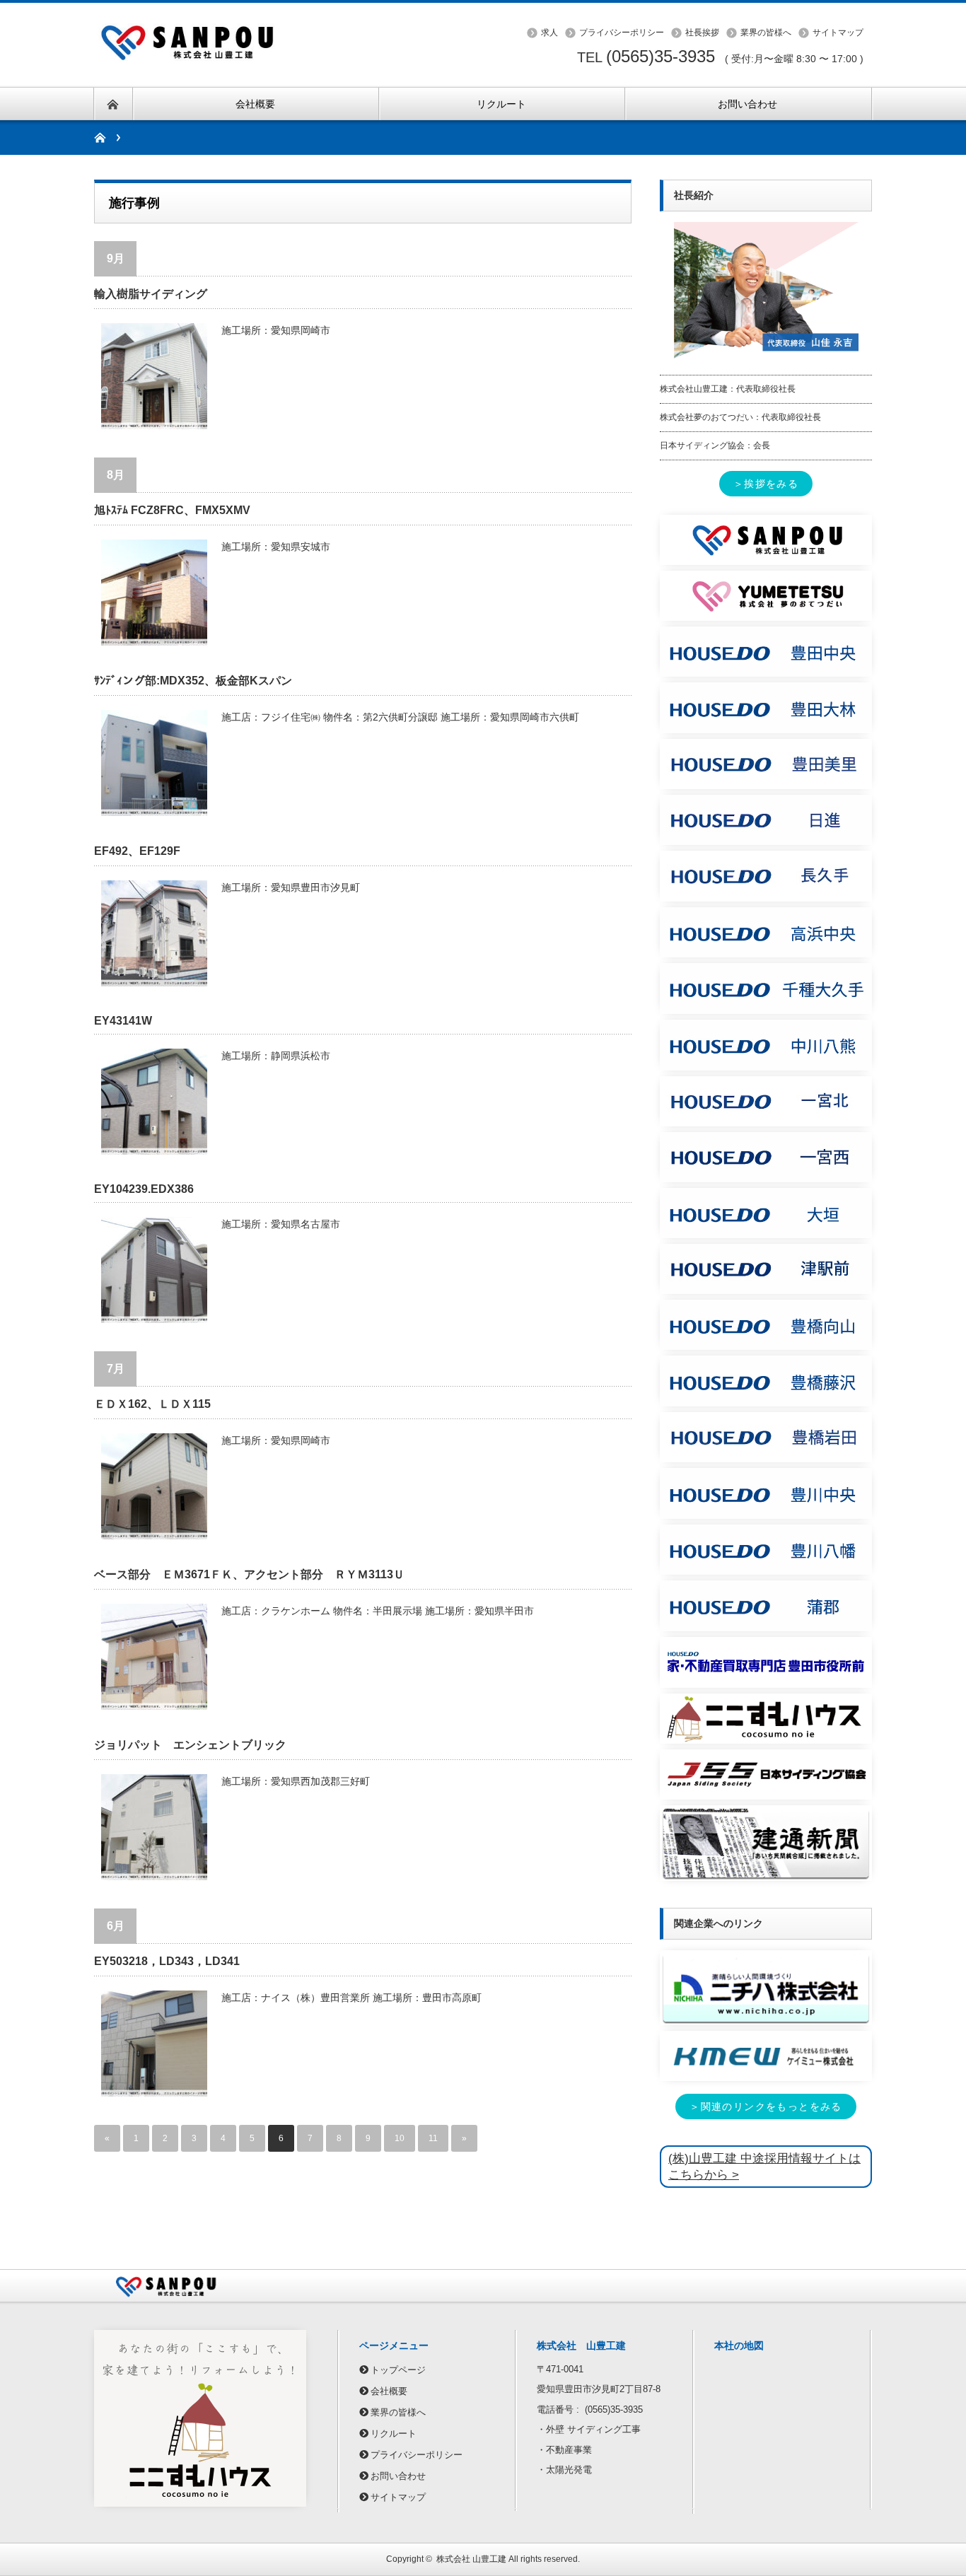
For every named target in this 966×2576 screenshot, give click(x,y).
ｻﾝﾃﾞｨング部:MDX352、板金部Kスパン (193, 681)
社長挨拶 (702, 33)
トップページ (398, 2370)
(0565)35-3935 (661, 56)
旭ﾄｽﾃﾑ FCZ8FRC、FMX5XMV (172, 510)
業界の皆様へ (766, 33)
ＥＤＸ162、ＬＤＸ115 (152, 1404)
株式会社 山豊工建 (471, 2559)
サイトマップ (838, 33)
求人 (549, 33)
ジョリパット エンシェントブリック (190, 1745)
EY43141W (123, 1021)
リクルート (394, 2434)
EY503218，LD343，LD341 (167, 1961)
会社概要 (389, 2391)
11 (433, 2138)
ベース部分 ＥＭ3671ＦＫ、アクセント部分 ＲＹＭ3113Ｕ (249, 1574)
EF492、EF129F (137, 851)
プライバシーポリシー (622, 33)
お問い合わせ (398, 2476)
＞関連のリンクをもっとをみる (766, 2106)
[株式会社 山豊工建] (200, 23)
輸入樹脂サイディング (151, 294)
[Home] (107, 138)
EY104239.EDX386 (144, 1189)
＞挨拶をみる (766, 484)
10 (400, 2138)
